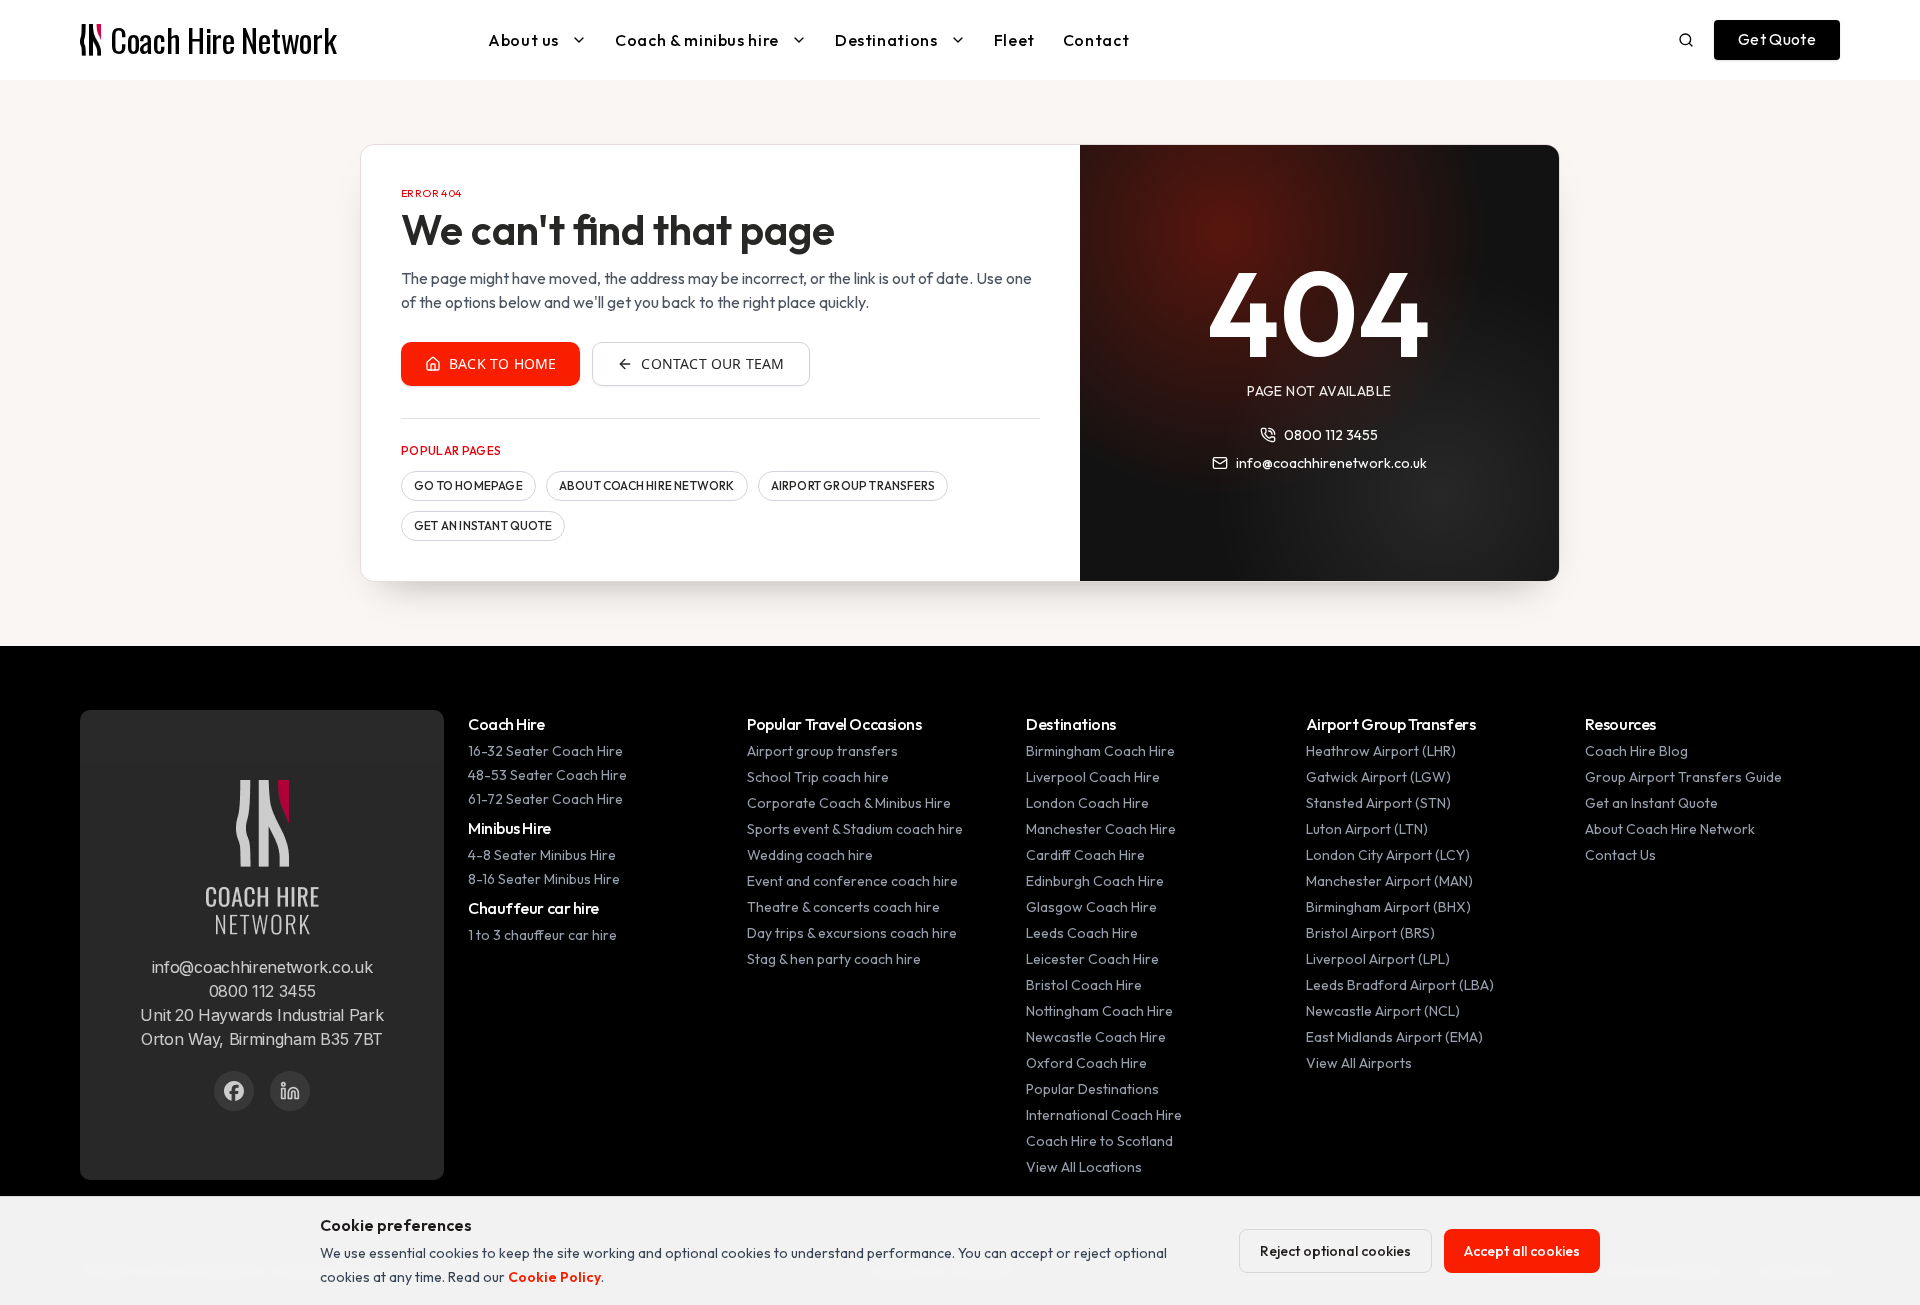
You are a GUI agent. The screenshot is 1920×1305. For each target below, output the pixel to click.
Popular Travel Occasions (834, 724)
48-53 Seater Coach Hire (547, 775)
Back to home (502, 363)
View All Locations (1084, 1167)
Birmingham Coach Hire (1100, 751)
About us (523, 40)
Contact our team (712, 363)
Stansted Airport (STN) (1378, 803)
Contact (1096, 40)
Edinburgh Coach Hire (1095, 881)
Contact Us (1620, 855)
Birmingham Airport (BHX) (1388, 907)
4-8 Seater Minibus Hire (542, 855)
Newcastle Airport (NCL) (1383, 1011)
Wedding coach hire (810, 855)
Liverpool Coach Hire (1093, 777)
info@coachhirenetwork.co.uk (1331, 463)
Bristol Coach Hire (1084, 985)
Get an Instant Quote (1651, 803)
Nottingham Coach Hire (1099, 1011)
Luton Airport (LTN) (1367, 829)
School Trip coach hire (818, 777)
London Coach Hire (1087, 803)
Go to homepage (468, 485)
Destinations (886, 40)
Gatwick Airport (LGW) (1378, 777)
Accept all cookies (1522, 1251)
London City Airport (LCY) (1388, 855)
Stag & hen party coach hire (834, 959)
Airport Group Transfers (1391, 724)
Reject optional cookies (1335, 1251)
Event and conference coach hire (852, 881)
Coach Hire (506, 724)
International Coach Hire (1104, 1115)
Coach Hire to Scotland (1099, 1141)
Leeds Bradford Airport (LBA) (1400, 985)
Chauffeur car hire (533, 908)
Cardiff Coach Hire (1085, 855)
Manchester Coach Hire (1101, 829)
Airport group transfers (853, 485)
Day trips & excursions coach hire (852, 933)
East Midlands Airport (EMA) (1394, 1037)
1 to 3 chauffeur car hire (542, 935)
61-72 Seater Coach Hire (545, 799)
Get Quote (1777, 39)
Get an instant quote (483, 525)
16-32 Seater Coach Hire (545, 751)
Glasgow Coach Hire (1091, 907)
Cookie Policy (554, 1277)
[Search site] (1686, 40)
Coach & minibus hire (697, 40)
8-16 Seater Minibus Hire (544, 879)
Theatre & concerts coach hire (843, 907)
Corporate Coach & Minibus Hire (849, 803)
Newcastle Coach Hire (1096, 1037)
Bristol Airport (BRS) (1370, 933)
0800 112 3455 (1331, 435)
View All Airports (1359, 1063)
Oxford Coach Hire (1086, 1063)
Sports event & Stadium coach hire (855, 829)
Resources (1620, 724)
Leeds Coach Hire (1082, 933)
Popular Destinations (1092, 1089)
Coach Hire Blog (1636, 751)
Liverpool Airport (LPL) (1378, 959)
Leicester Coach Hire (1092, 959)
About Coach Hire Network (647, 485)
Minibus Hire (509, 828)
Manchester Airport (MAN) (1389, 881)
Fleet (1014, 40)
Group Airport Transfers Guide (1683, 777)
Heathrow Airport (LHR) (1381, 751)
